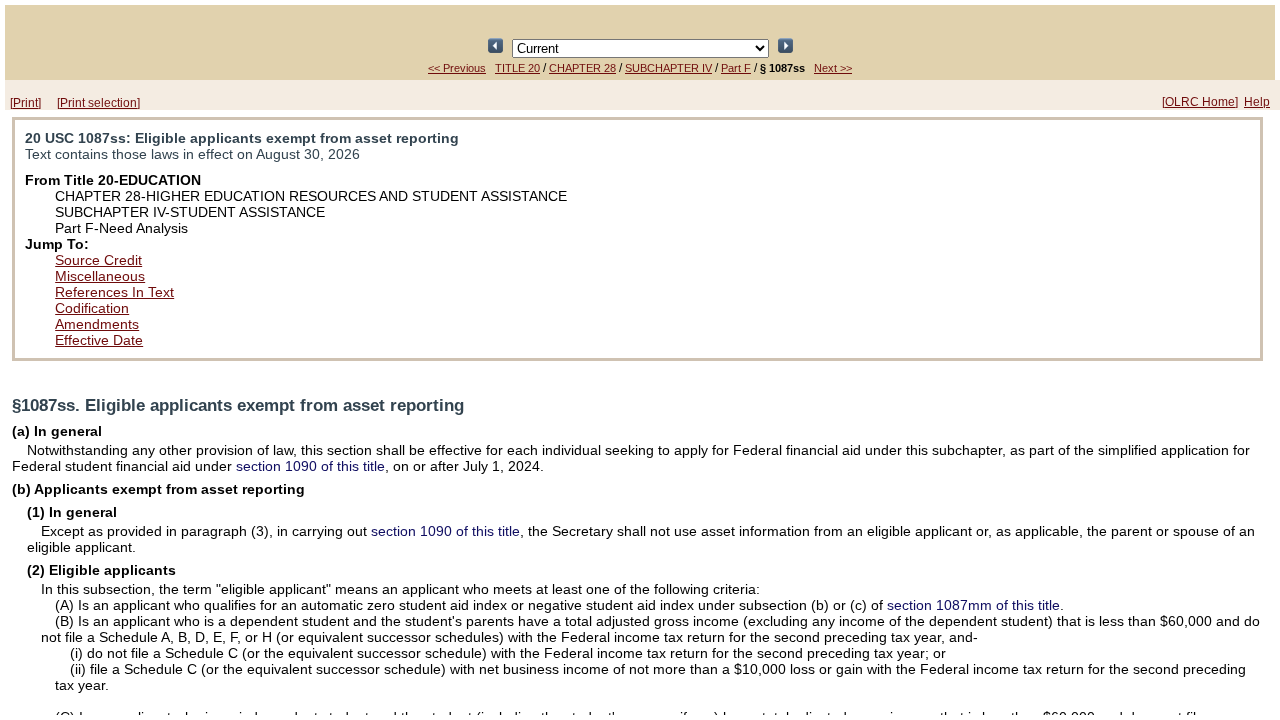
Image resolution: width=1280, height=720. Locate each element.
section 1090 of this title (310, 466)
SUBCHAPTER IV (668, 68)
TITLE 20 (517, 68)
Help (1257, 102)
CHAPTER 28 (582, 68)
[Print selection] (98, 103)
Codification (92, 308)
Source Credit (98, 260)
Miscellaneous (100, 276)
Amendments (97, 324)
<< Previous (457, 68)
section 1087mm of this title (973, 605)
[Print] (25, 103)
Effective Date (99, 340)
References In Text (114, 292)
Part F (736, 68)
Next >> (833, 68)
